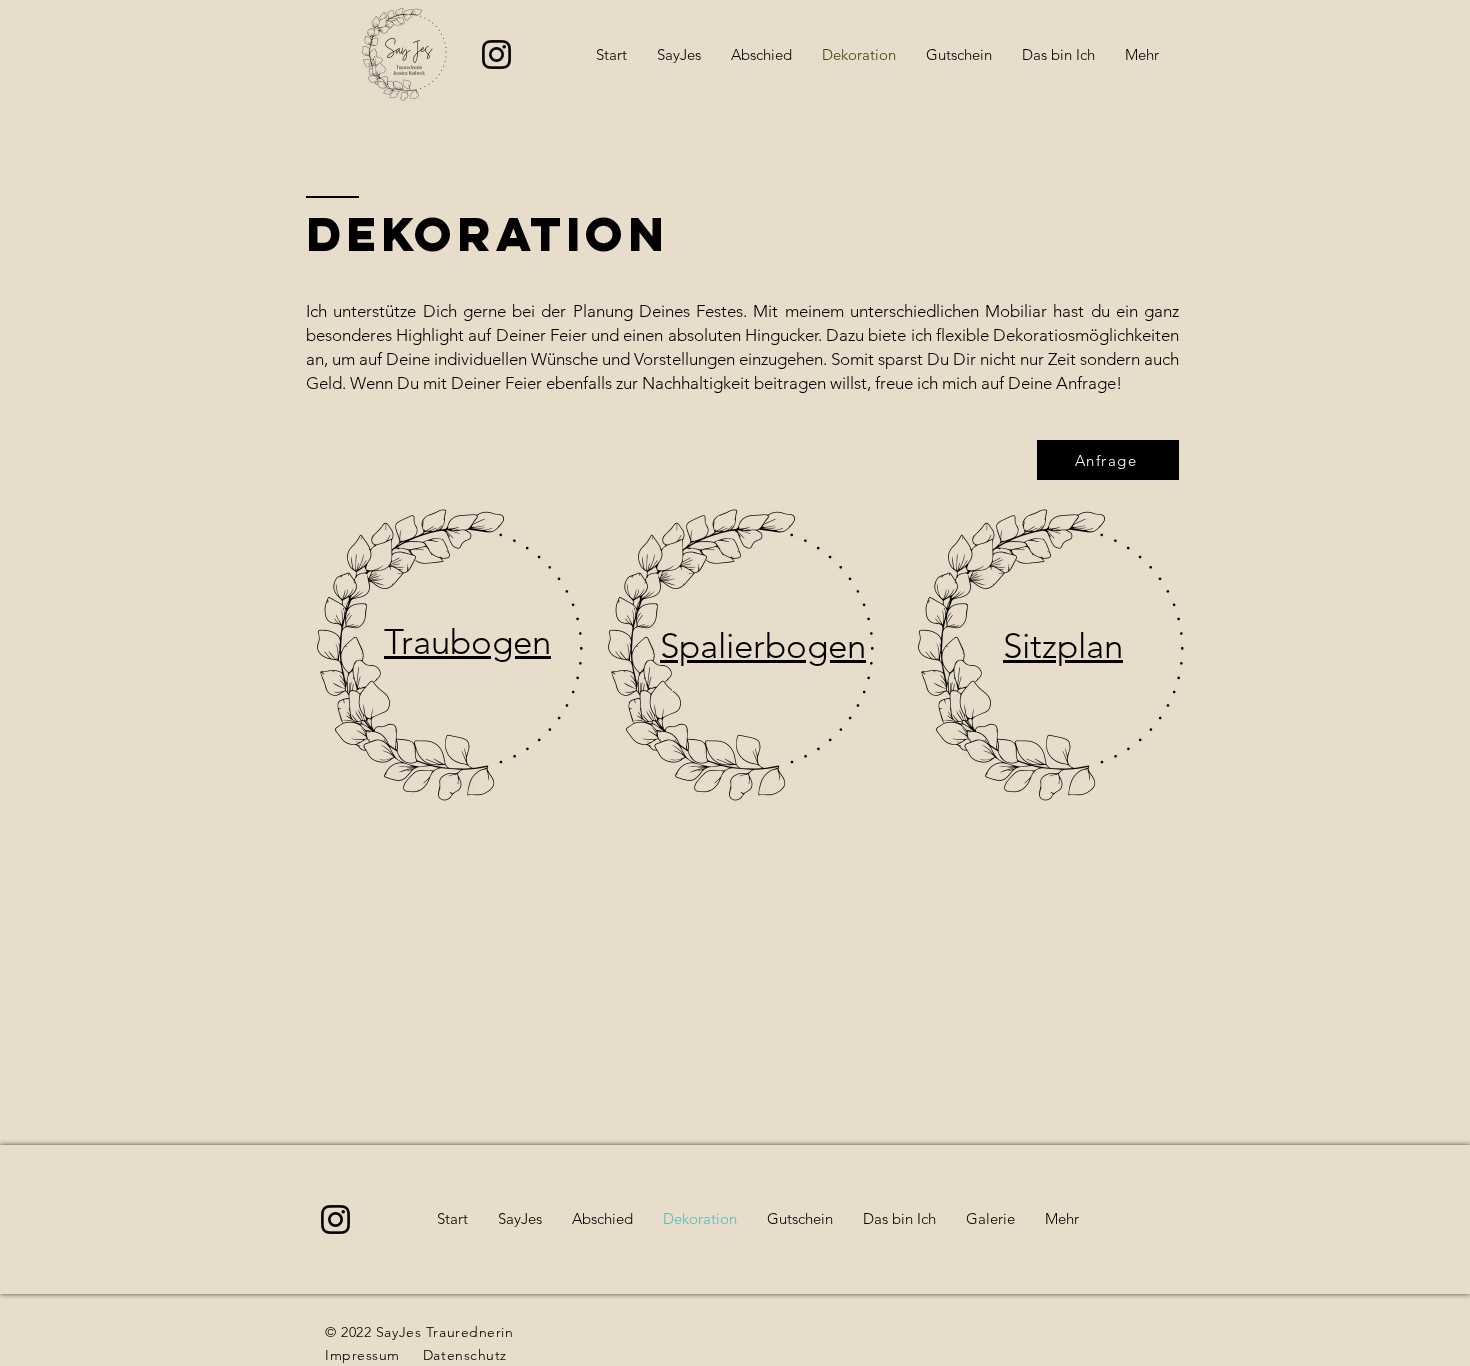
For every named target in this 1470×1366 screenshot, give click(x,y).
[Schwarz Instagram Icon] (496, 54)
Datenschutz (465, 1355)
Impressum (362, 1355)
